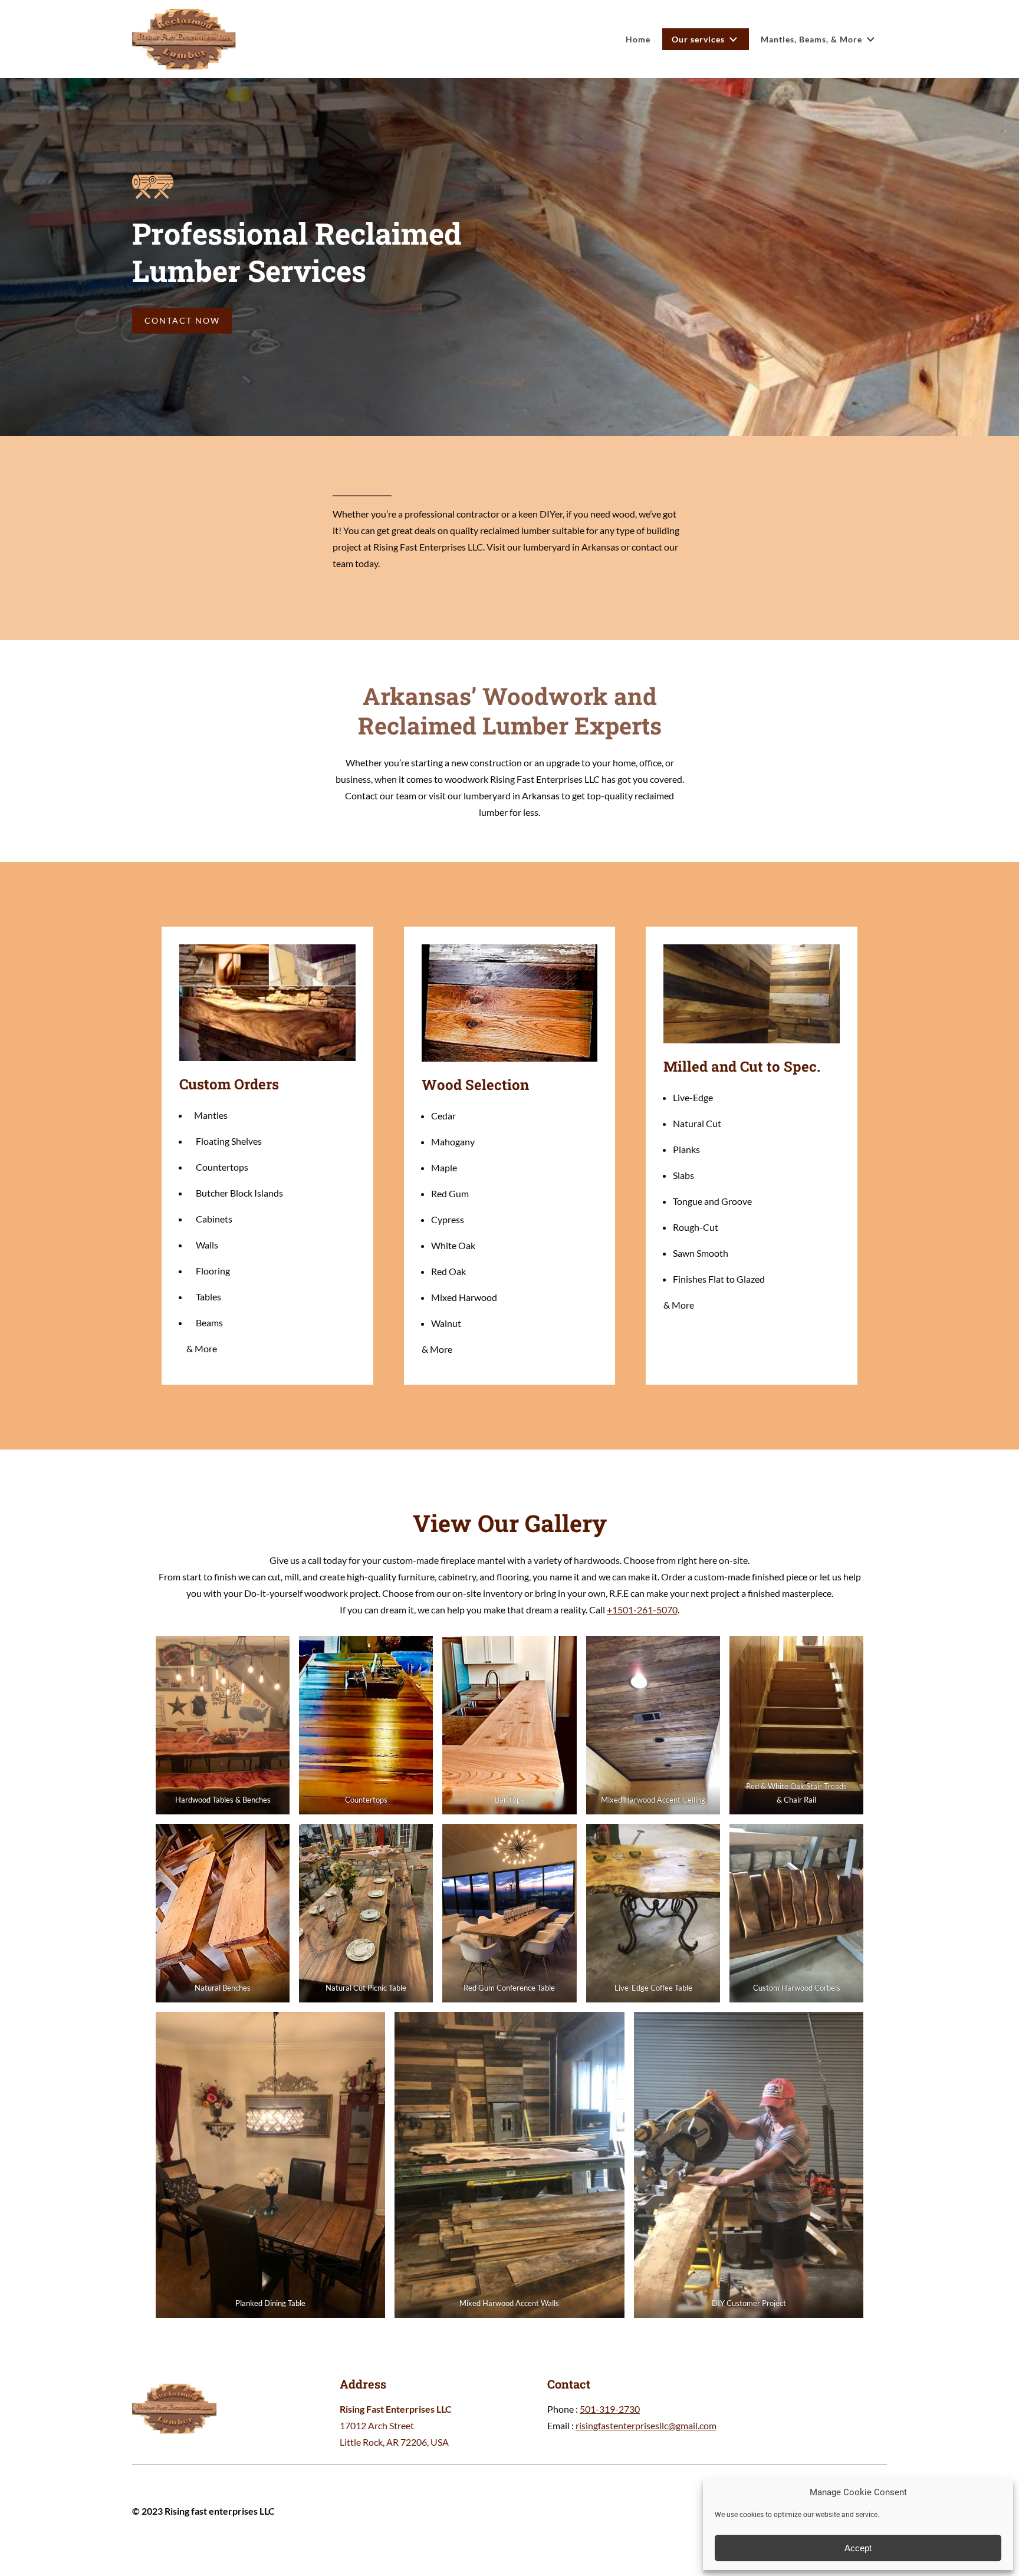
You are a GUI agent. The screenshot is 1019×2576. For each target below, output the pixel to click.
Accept (858, 2548)
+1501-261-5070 (642, 1610)
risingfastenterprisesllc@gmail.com (646, 2425)
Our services (698, 39)
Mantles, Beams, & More (811, 39)
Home (638, 39)
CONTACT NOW (182, 320)
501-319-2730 (610, 2409)
